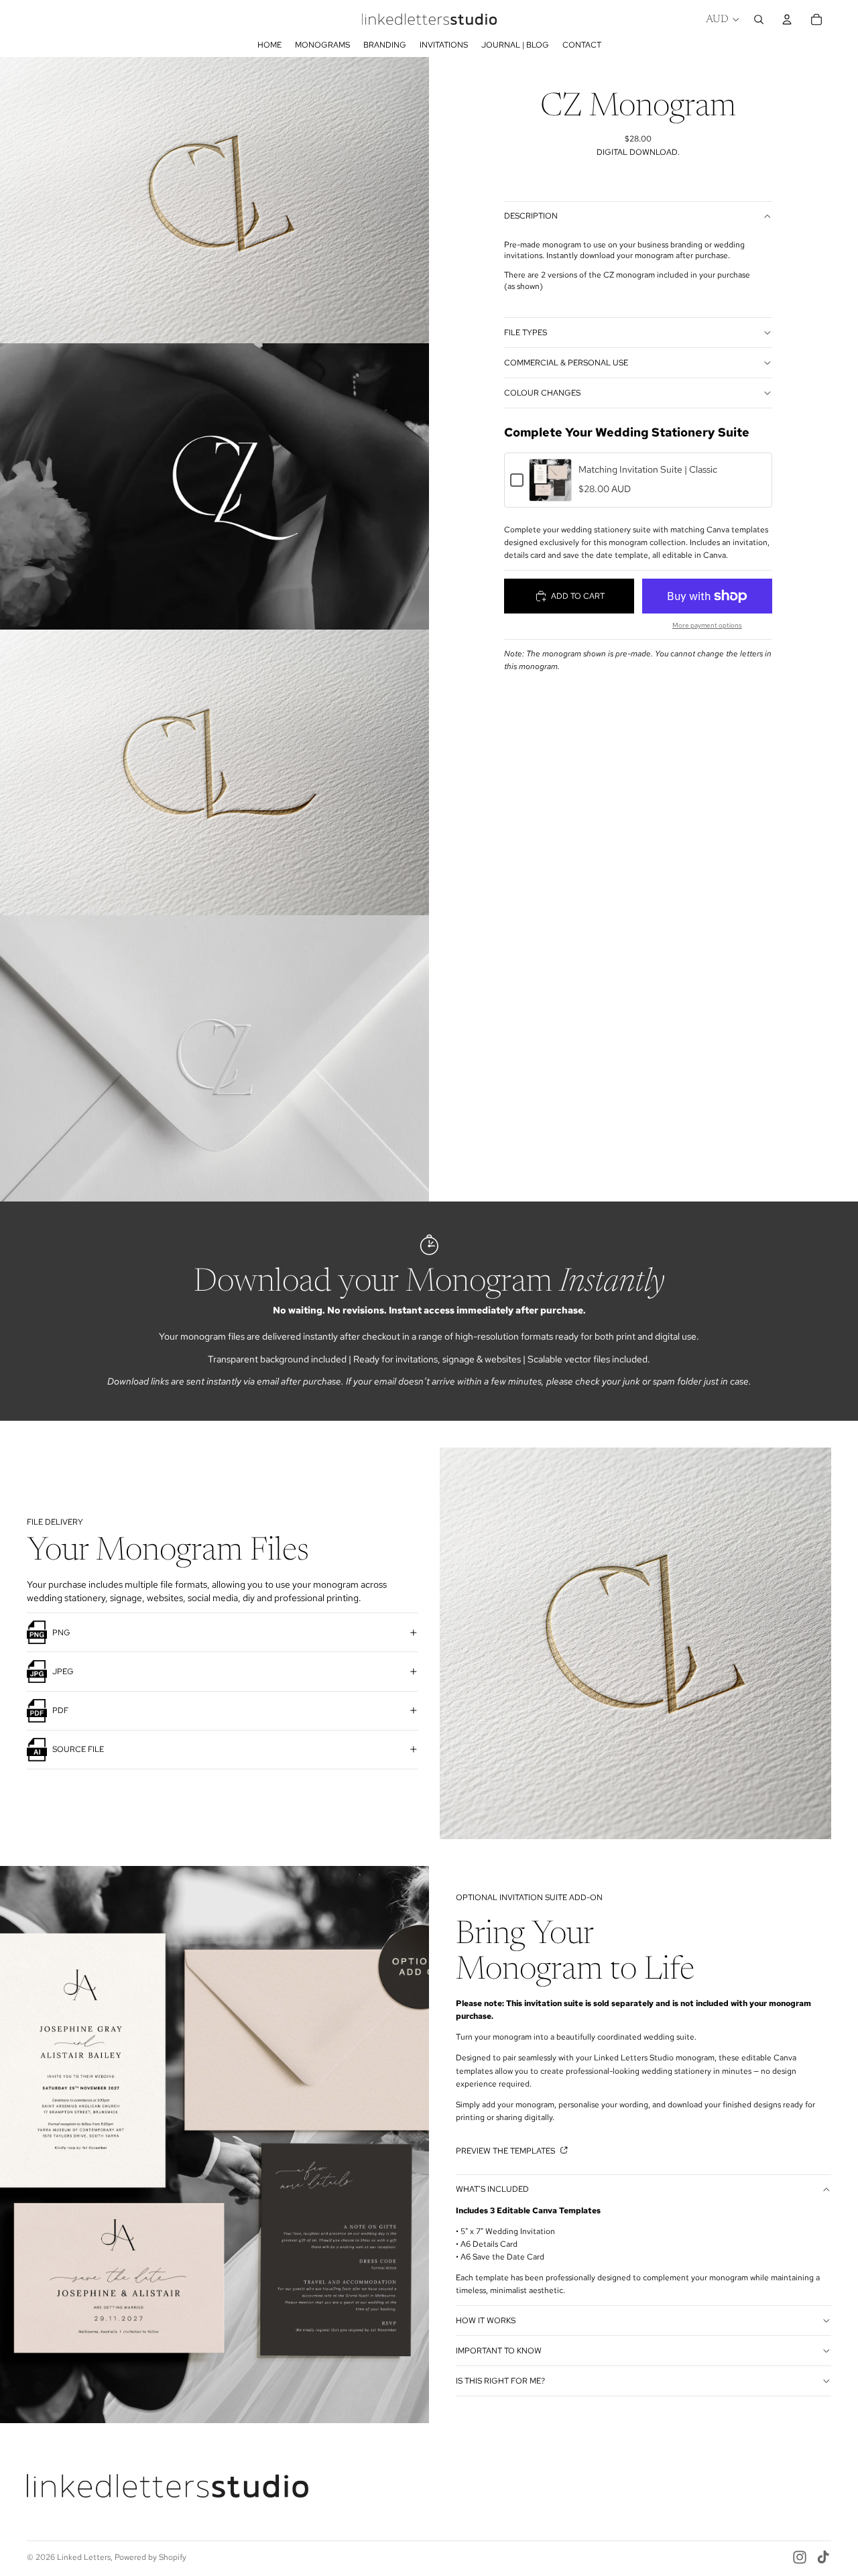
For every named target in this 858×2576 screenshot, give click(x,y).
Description (531, 216)
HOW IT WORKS (486, 2321)
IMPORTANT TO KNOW (499, 2351)
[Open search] (759, 19)
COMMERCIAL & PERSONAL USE (566, 363)
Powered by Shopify (150, 2557)
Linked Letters (84, 2557)
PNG (61, 1633)
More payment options (707, 625)
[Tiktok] (823, 2557)
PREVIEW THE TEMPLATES (506, 2151)
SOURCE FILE (78, 1749)
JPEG (63, 1672)
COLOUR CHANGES (542, 393)
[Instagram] (800, 2557)
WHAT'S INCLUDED (492, 2189)
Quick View (551, 493)
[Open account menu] (787, 19)
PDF (60, 1710)
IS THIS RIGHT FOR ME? (500, 2381)
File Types (526, 333)
